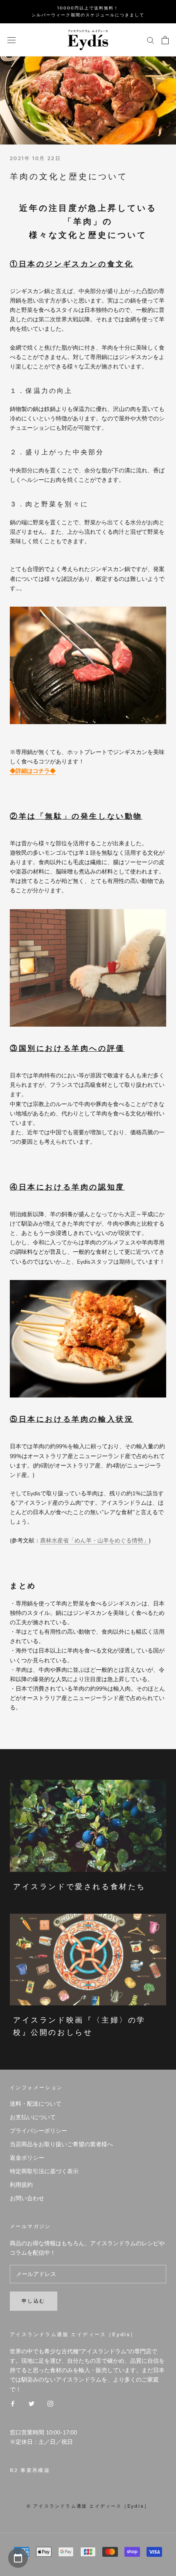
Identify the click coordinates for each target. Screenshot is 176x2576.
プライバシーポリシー (38, 2131)
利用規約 (21, 2185)
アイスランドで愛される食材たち (79, 1887)
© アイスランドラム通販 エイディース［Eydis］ (88, 2506)
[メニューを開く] (11, 40)
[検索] (151, 40)
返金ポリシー (27, 2158)
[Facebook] (13, 2403)
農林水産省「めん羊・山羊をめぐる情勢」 (95, 1541)
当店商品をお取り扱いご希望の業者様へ (61, 2144)
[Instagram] (50, 2403)
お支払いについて (33, 2117)
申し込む (34, 2301)
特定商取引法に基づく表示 (44, 2171)
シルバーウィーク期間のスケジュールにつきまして (88, 15)
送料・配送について (36, 2104)
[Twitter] (32, 2403)
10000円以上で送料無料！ (88, 8)
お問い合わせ (27, 2198)
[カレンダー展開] (18, 2558)
